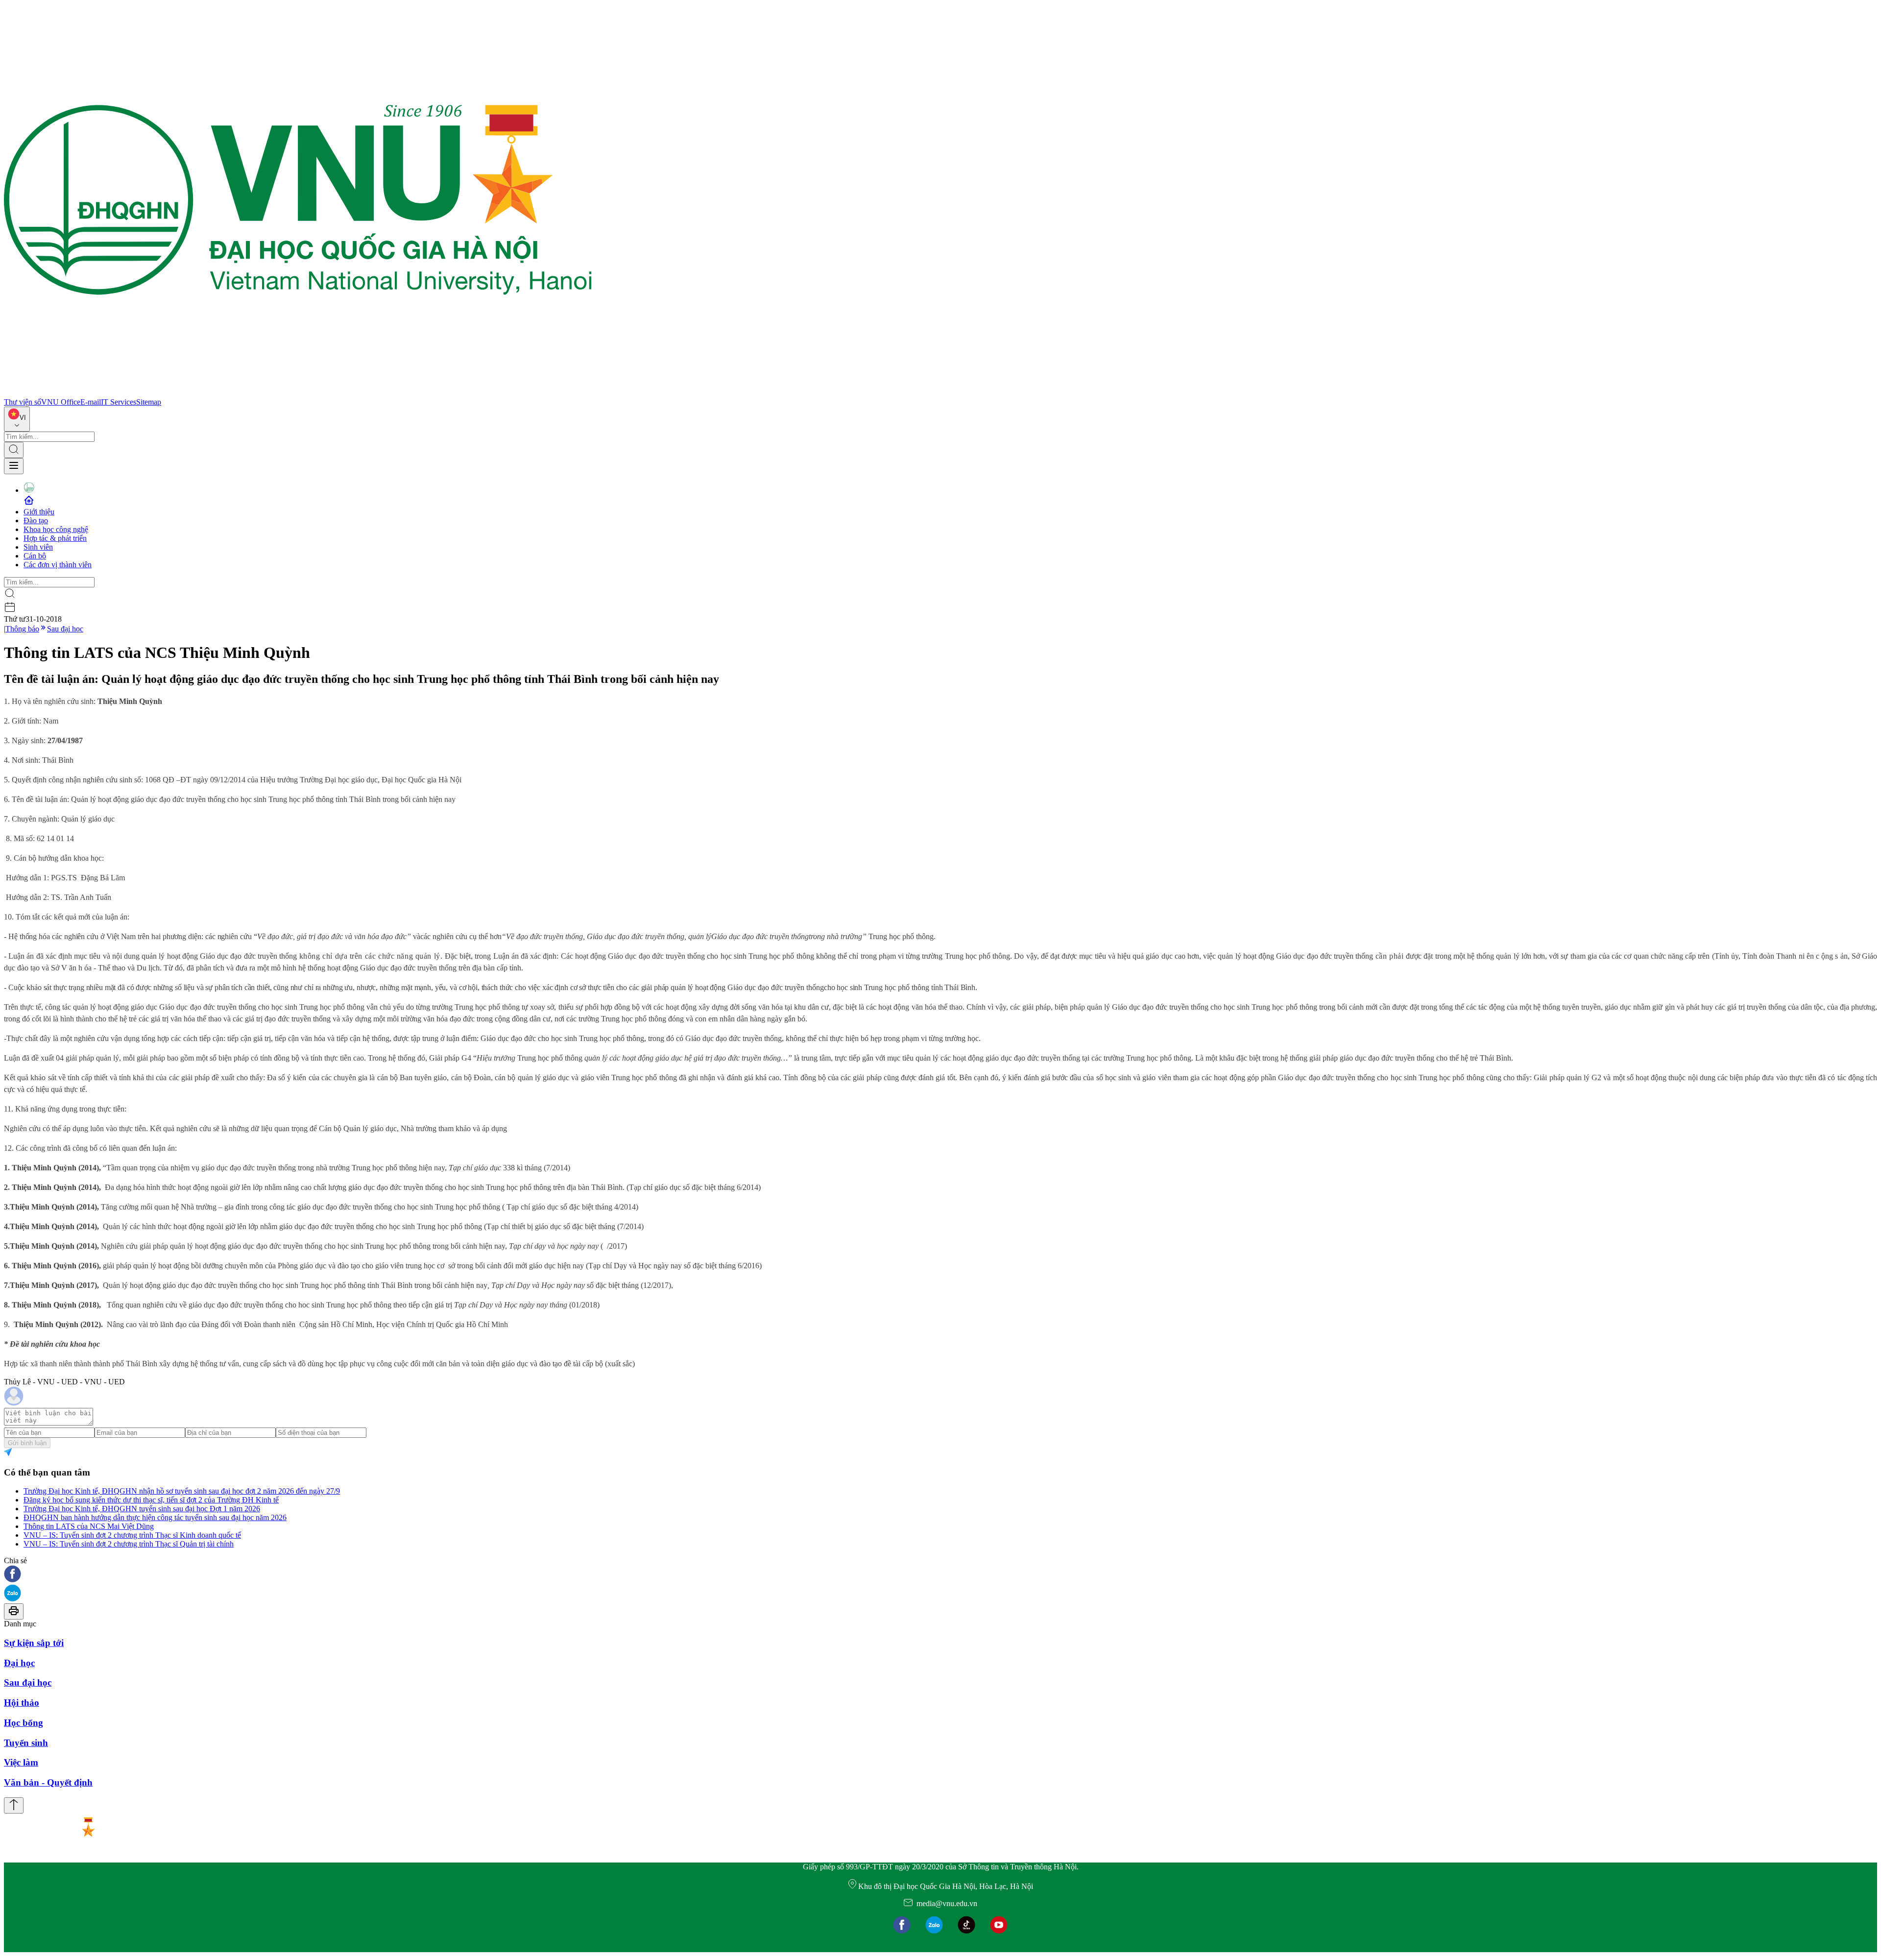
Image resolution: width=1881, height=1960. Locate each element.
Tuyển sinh (26, 1743)
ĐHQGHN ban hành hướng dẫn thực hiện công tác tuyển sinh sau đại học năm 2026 (155, 1517)
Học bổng (24, 1723)
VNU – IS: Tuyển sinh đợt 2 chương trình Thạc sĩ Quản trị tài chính (129, 1544)
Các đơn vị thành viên (58, 565)
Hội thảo (22, 1703)
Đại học (19, 1663)
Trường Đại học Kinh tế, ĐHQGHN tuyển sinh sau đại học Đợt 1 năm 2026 (142, 1509)
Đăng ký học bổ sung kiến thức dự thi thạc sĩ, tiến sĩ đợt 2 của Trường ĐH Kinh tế (151, 1500)
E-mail (91, 402)
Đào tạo (36, 520)
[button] (940, 1575)
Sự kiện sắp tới (34, 1643)
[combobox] (17, 419)
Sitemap (149, 402)
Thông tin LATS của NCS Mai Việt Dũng (89, 1526)
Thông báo (22, 629)
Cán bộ (35, 556)
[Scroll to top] (14, 1805)
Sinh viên (38, 547)
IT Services (119, 402)
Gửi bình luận (27, 1443)
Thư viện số (23, 402)
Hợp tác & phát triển (55, 538)
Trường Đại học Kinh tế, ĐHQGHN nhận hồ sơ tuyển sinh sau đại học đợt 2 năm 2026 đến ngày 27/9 (182, 1491)
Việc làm (21, 1762)
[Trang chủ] (298, 393)
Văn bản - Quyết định (48, 1782)
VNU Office (61, 402)
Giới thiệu (39, 512)
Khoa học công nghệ (56, 529)
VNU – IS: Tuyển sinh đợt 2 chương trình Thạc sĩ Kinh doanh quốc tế (132, 1535)
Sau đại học (65, 629)
